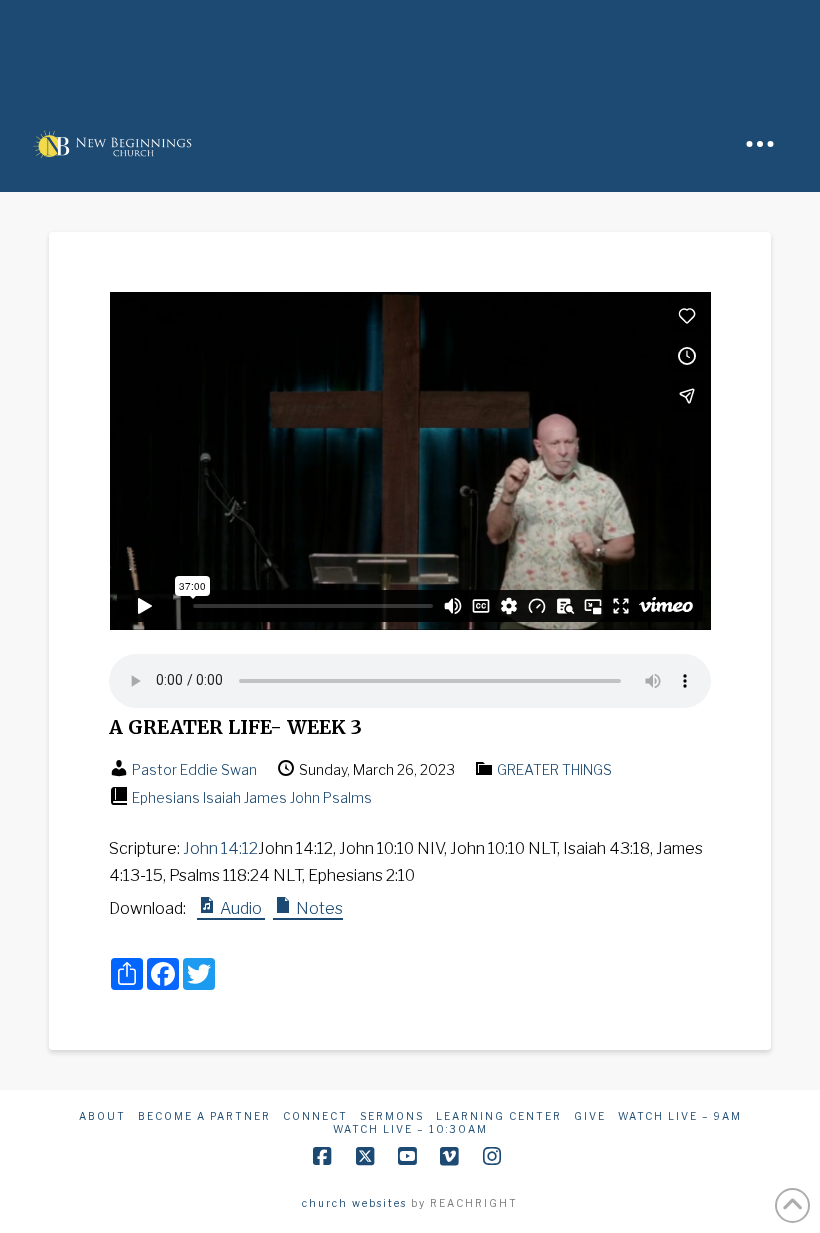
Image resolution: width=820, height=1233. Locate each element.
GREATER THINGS (554, 769)
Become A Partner (204, 1116)
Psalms (347, 797)
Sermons (392, 1116)
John (305, 797)
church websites (354, 1203)
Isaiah (222, 797)
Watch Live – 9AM (680, 1116)
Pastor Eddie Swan (194, 769)
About (102, 1116)
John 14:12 (220, 848)
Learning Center (499, 1116)
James (265, 797)
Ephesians (166, 797)
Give (590, 1116)
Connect (315, 1116)
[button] (760, 144)
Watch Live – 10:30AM (410, 1129)
